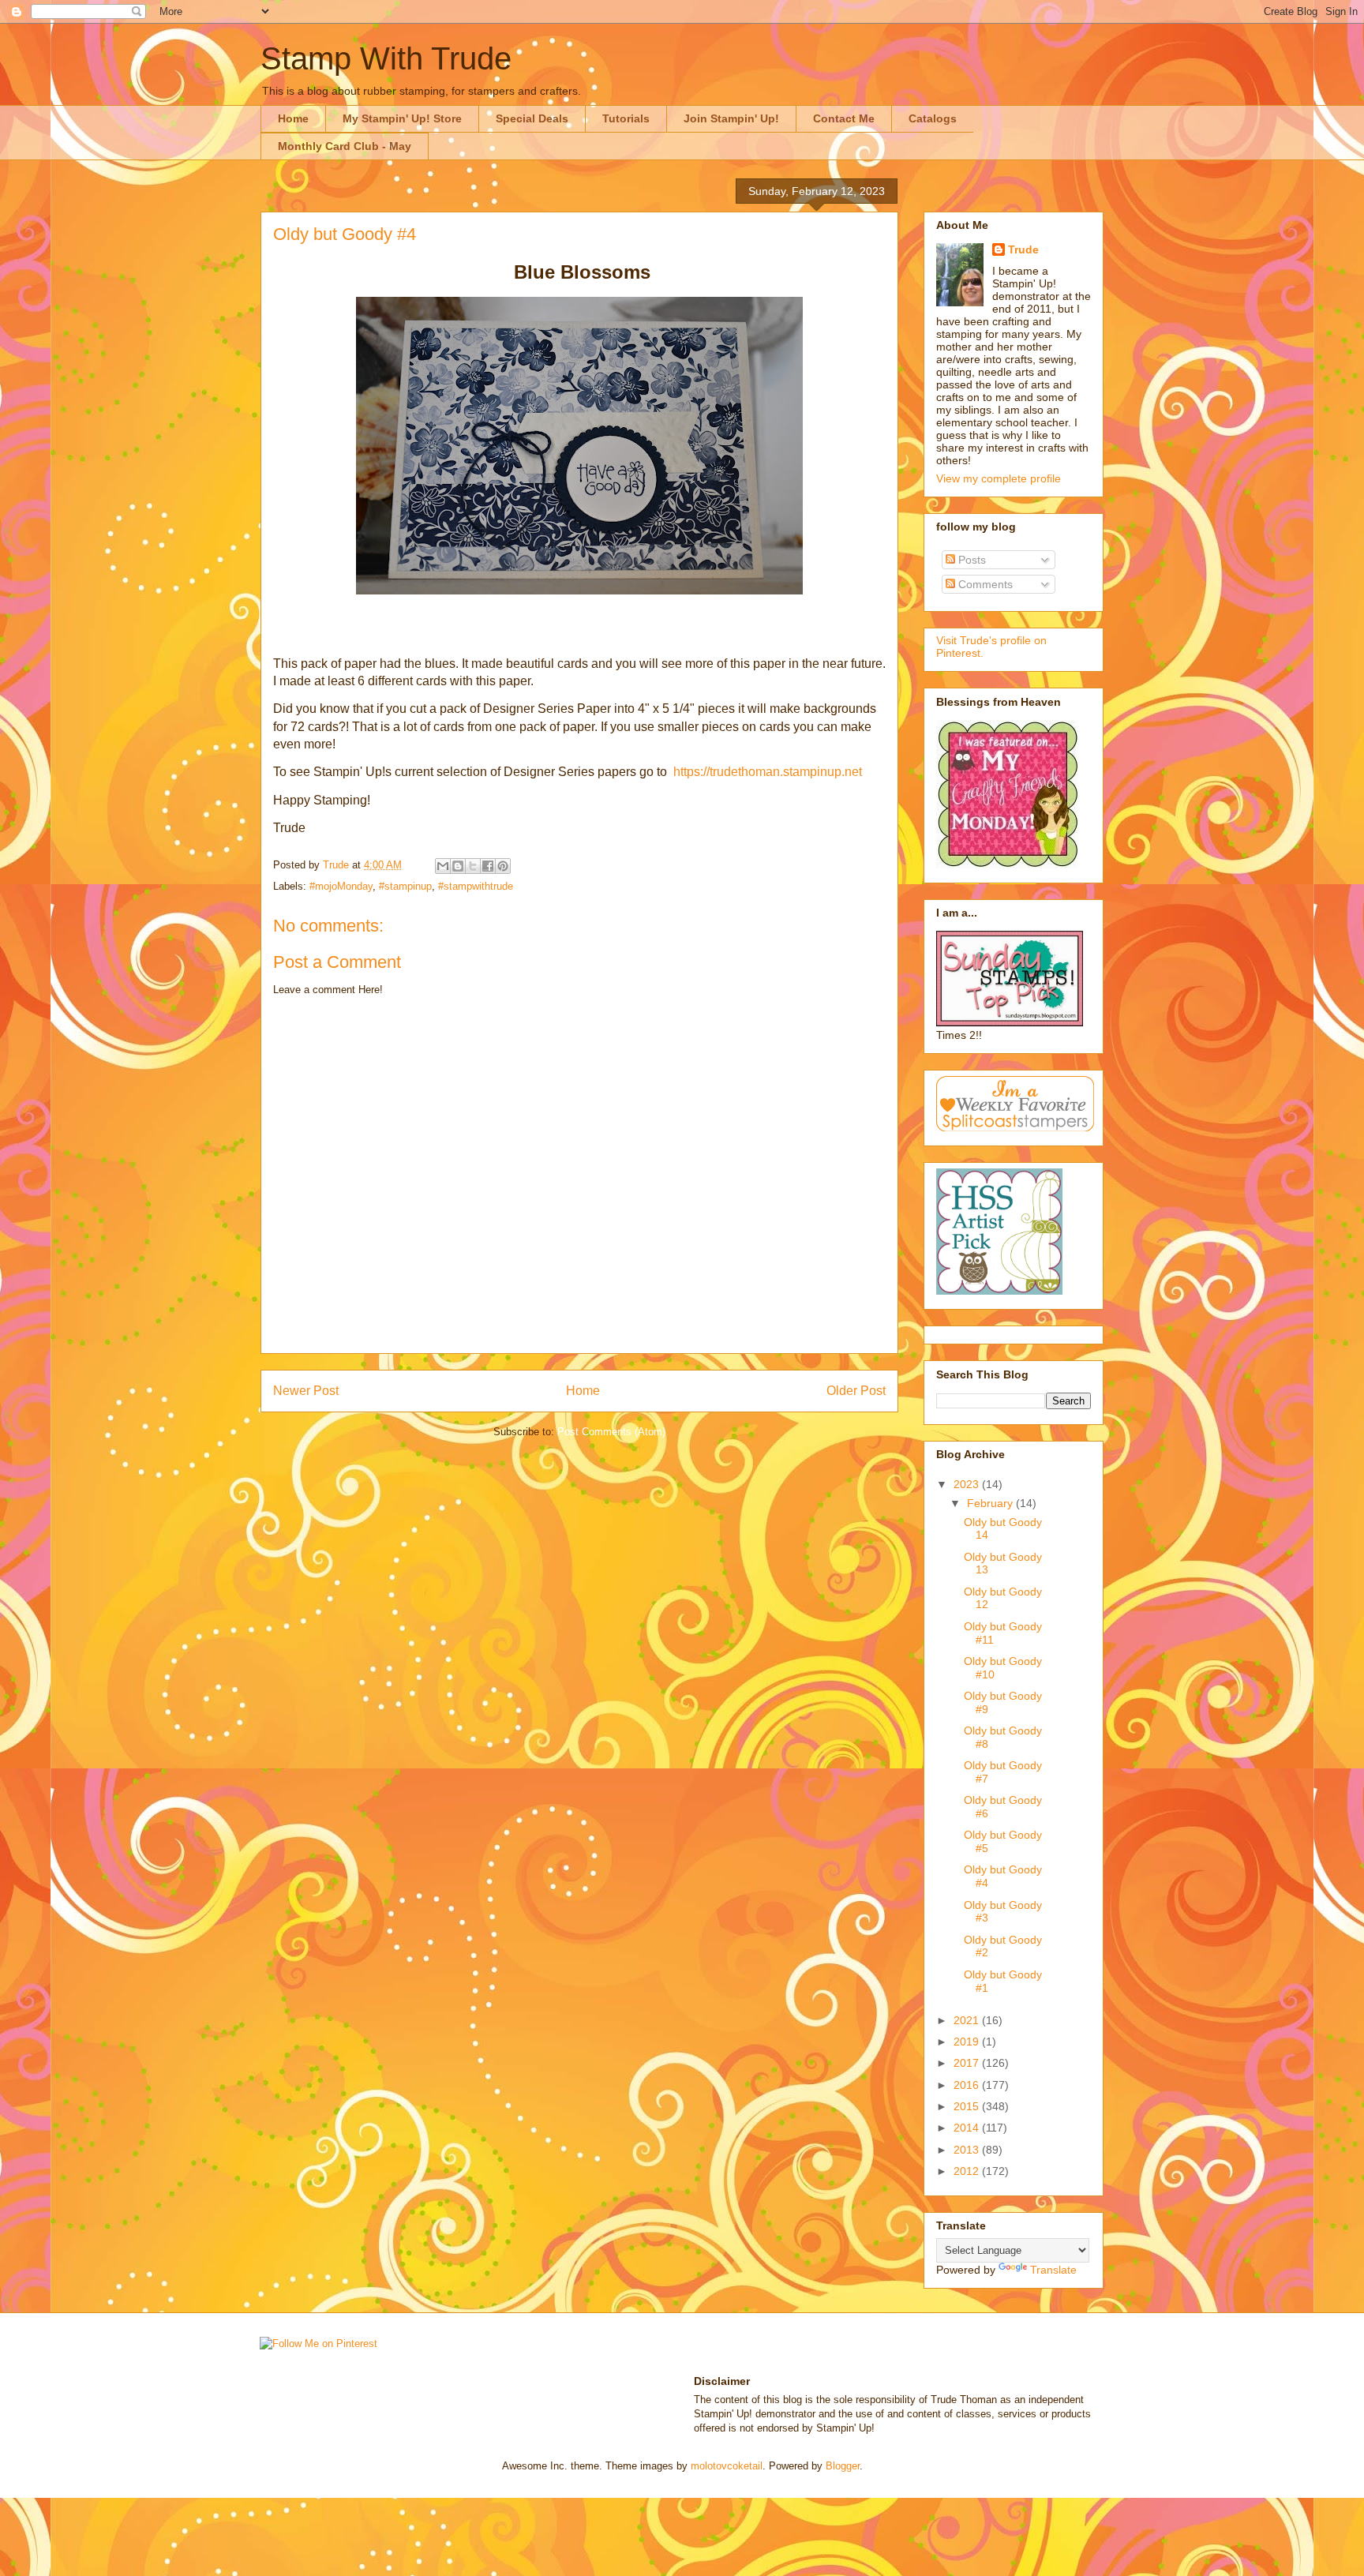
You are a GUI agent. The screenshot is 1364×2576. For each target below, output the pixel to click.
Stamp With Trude (386, 58)
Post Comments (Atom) (611, 1432)
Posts (971, 560)
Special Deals (532, 118)
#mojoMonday (341, 886)
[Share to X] (473, 866)
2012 (968, 2171)
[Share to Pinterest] (503, 866)
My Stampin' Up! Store (402, 118)
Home (293, 118)
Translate (1053, 2270)
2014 (968, 2128)
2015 (968, 2106)
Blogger (843, 2466)
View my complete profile (999, 478)
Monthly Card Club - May (345, 146)
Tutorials (626, 118)
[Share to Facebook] (488, 866)
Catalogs (933, 118)
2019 (968, 2042)
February (991, 1503)
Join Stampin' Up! (731, 118)
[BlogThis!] (458, 866)
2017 (968, 2063)
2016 (968, 2085)
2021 (968, 2020)
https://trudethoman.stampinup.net (768, 772)
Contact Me (844, 118)
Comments (984, 584)
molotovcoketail (727, 2466)
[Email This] (443, 866)
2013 (968, 2150)
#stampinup (405, 886)
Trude (1023, 249)
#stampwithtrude (476, 886)
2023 (968, 1484)
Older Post (856, 1391)
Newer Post (306, 1391)
